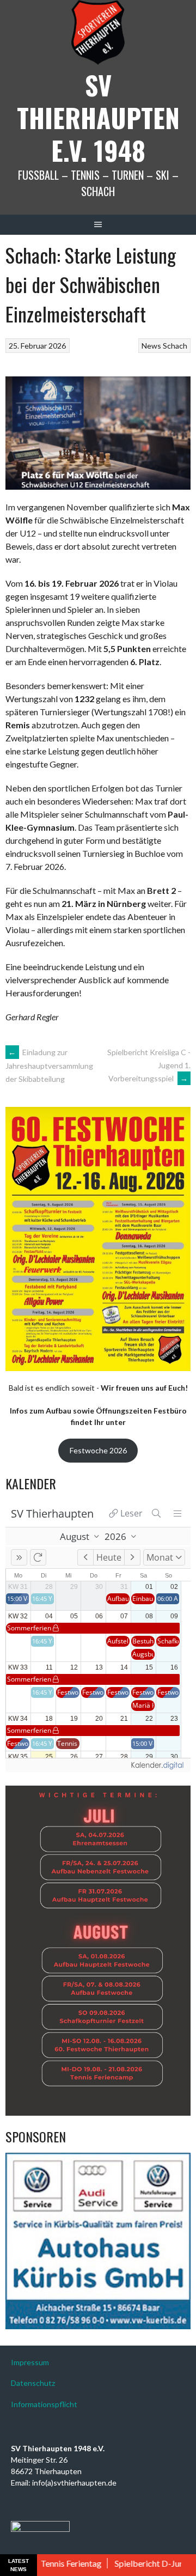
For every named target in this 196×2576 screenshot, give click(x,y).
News (151, 346)
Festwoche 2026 (98, 1450)
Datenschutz (33, 2383)
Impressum (30, 2362)
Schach (175, 346)
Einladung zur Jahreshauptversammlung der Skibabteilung (49, 1065)
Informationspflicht (44, 2404)
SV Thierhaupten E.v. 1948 (98, 117)
